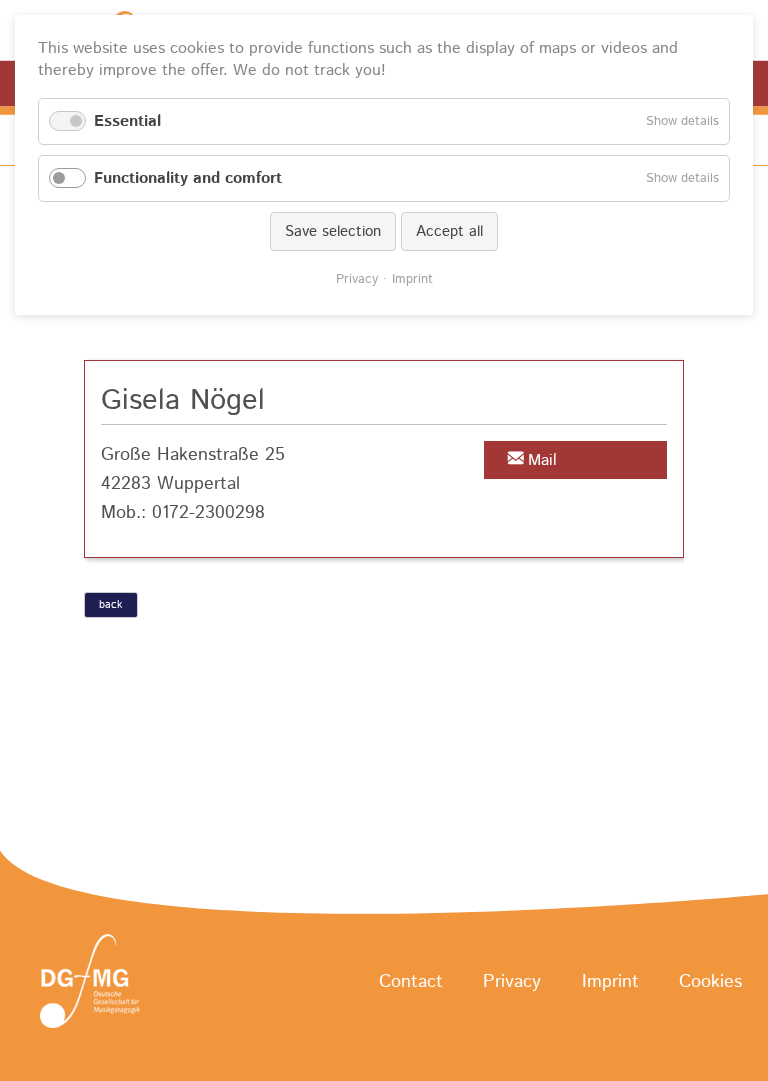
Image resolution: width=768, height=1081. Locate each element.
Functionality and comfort (188, 178)
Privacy (512, 982)
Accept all (449, 231)
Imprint (610, 982)
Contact (411, 982)
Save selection (333, 231)
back (110, 605)
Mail (542, 460)
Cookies (710, 982)
